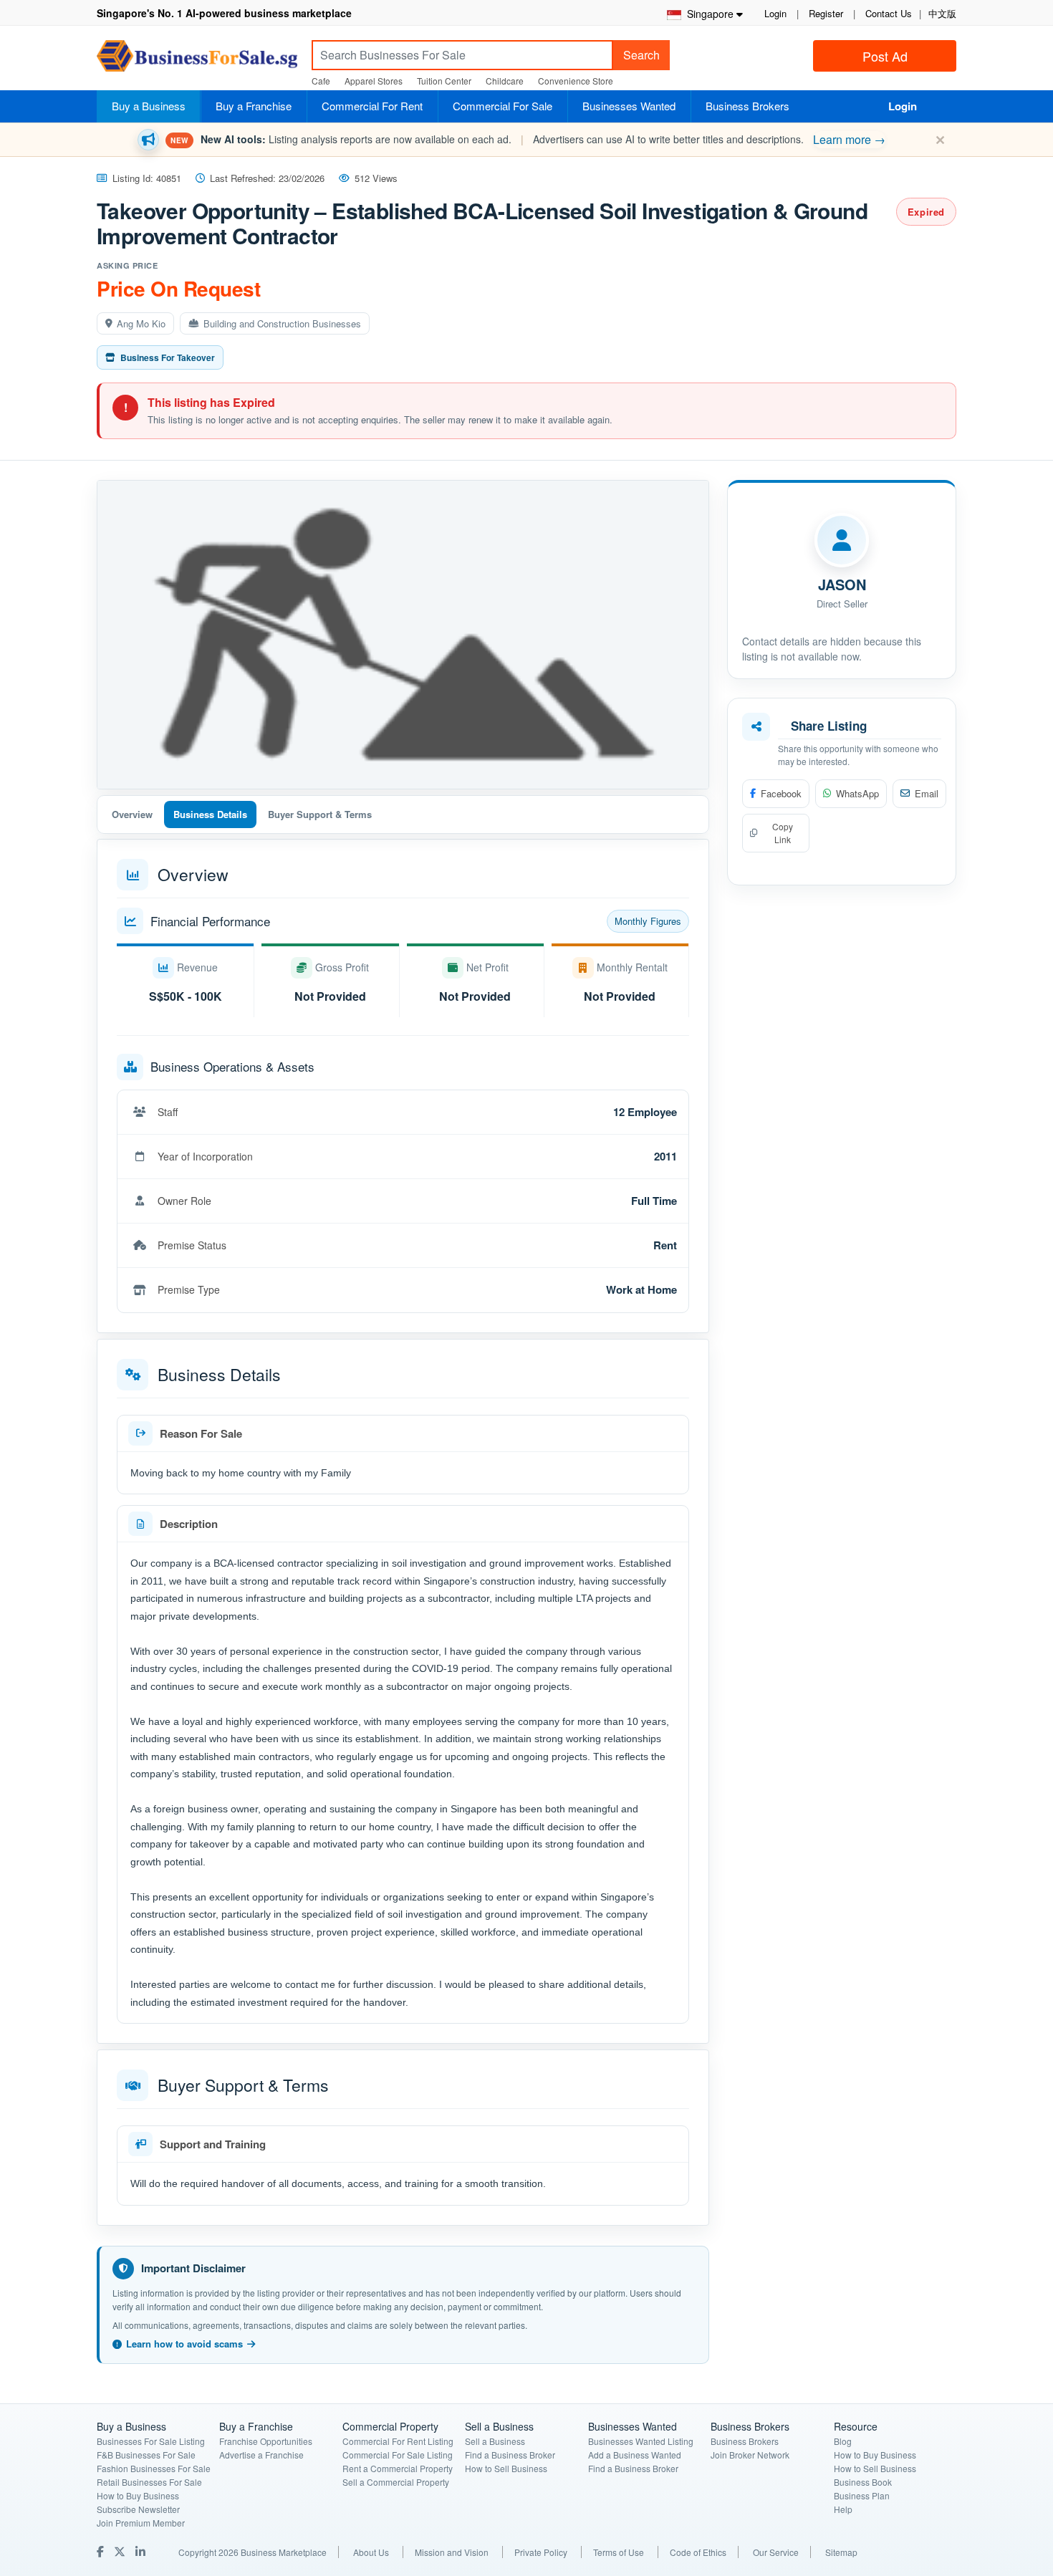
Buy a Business (149, 106)
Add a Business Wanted (635, 2455)
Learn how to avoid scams (184, 2344)
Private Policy (541, 2552)
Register (826, 13)
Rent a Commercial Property (398, 2468)
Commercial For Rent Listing (398, 2441)
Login (775, 13)
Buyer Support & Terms (320, 814)
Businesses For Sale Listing (151, 2441)
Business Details (210, 814)
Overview (132, 814)
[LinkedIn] (142, 2551)
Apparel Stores (374, 81)
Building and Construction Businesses (282, 323)
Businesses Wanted (629, 106)
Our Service (776, 2552)
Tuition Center (444, 81)
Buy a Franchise (254, 106)
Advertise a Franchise (261, 2455)
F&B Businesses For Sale (146, 2455)
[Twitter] (121, 2551)
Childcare (505, 81)
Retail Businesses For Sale (149, 2482)
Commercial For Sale (503, 106)
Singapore (707, 14)
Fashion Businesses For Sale (154, 2468)
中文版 (942, 13)
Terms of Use (619, 2552)
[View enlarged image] (403, 635)
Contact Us (889, 13)
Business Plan (862, 2495)
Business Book (863, 2482)
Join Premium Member (141, 2523)
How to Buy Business (138, 2495)
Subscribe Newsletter (138, 2509)
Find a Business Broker (510, 2455)
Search (641, 55)
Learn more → (849, 139)
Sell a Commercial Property (396, 2482)
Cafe (321, 81)
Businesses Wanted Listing (641, 2441)
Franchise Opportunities (266, 2441)
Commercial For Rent (372, 106)
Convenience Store (576, 81)
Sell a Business (495, 2441)
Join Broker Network (750, 2455)
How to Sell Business (506, 2468)
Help (843, 2509)
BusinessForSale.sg (197, 61)
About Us (371, 2552)
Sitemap (841, 2552)
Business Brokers (747, 106)
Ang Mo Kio (141, 323)
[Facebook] (102, 2551)
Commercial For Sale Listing (398, 2455)
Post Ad (885, 56)
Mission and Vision (452, 2552)
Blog (843, 2441)
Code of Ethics (698, 2552)
